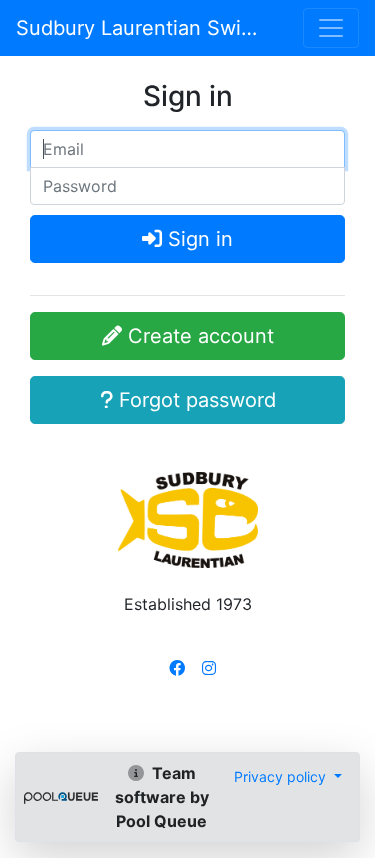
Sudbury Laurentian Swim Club (138, 28)
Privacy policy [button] (282, 776)
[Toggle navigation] (331, 28)
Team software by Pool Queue (162, 797)
